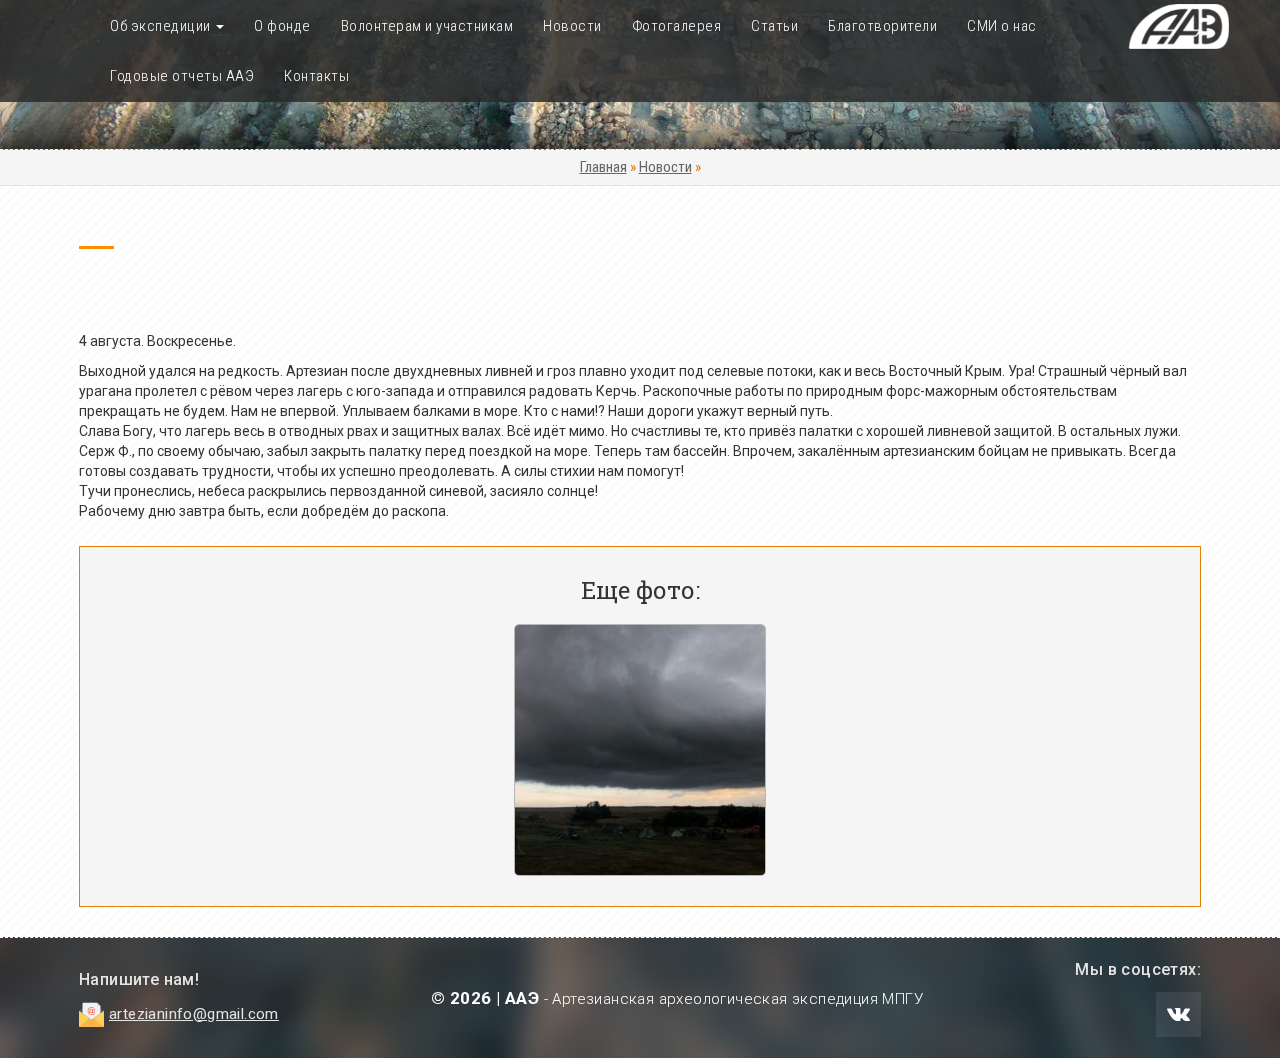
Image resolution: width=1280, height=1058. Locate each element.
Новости (572, 26)
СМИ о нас (1002, 26)
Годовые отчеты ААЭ (182, 76)
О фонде (282, 26)
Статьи (774, 26)
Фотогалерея (677, 26)
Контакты (316, 76)
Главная (603, 167)
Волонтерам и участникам (427, 26)
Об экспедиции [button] (162, 26)
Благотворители (882, 26)
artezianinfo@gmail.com (194, 1014)
